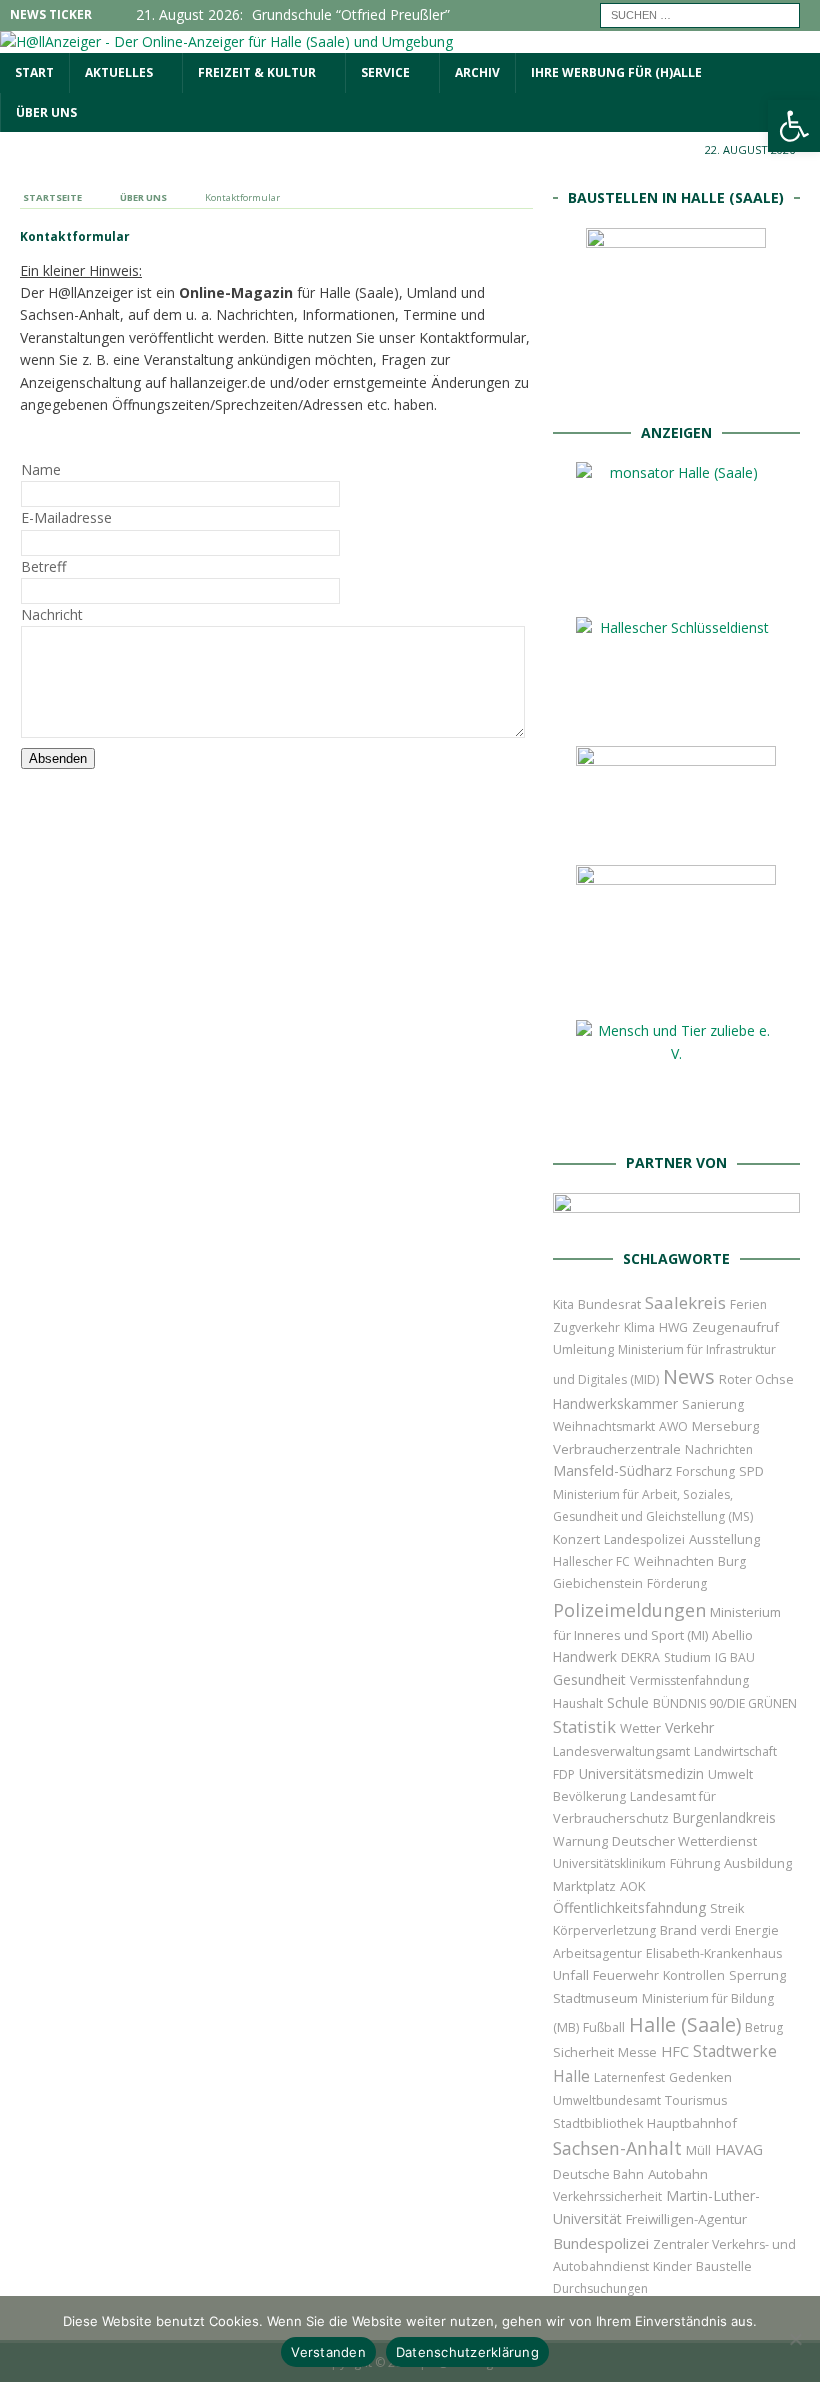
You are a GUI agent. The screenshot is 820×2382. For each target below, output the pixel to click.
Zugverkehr (586, 1327)
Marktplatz (584, 1886)
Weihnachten (674, 1561)
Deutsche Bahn (598, 2174)
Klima (639, 1327)
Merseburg (725, 1426)
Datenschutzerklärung (467, 2352)
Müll (698, 2150)
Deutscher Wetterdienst (684, 1841)
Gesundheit (589, 1679)
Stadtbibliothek (598, 2123)
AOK (633, 1886)
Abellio (732, 1635)
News (689, 1376)
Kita (563, 1304)
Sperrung (757, 1975)
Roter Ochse (756, 1379)
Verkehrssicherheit (607, 2196)
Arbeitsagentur (597, 1953)
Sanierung (713, 1404)
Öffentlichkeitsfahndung (629, 1907)
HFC (675, 2051)
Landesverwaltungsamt (621, 1751)
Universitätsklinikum (609, 1863)
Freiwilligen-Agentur (686, 2219)
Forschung (705, 1471)
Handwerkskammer (615, 1403)
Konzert (576, 1539)
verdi (716, 1930)
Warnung (580, 1841)
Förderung (677, 1583)
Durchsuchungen (600, 2288)
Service (385, 72)
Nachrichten (719, 1449)
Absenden (58, 758)
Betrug (764, 2027)
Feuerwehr (626, 1975)
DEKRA (640, 1657)
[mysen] (676, 988)
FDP (564, 1774)
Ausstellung (724, 1539)
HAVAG (739, 2149)
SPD (751, 1471)
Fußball (604, 2027)
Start (34, 72)
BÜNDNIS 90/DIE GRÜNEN (725, 1703)
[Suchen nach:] (700, 13)
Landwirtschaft (735, 1751)
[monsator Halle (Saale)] (676, 585)
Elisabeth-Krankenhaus (714, 1953)
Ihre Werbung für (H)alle (616, 72)
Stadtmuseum (595, 1998)
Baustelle (724, 2266)
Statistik (584, 1726)
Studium (687, 1657)
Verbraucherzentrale (617, 1449)
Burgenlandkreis (724, 1817)
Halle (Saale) (685, 2024)
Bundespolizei (601, 2243)
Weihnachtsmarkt (604, 1426)
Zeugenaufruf (735, 1327)
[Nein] (795, 2339)
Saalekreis (685, 1302)
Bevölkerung (589, 1796)
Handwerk (585, 1657)
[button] (794, 126)
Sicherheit (583, 2052)
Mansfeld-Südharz (612, 1470)
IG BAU (735, 1657)
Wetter (640, 1728)
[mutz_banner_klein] (676, 1216)
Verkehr (689, 1727)
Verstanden (328, 2352)
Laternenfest (629, 2077)
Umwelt (730, 1774)
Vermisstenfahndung (689, 1680)
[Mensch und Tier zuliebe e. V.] (676, 1120)
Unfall (571, 1975)
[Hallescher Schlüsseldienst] (676, 714)
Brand (678, 1930)
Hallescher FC (591, 1561)
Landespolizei (644, 1539)
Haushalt (578, 1703)
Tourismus (696, 2100)
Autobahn (678, 2174)
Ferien (748, 1304)
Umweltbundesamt (607, 2100)
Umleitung (583, 1349)
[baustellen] (676, 389)
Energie (757, 1930)
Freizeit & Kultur (257, 72)
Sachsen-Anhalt (617, 2148)
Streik (727, 1908)
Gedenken (700, 2077)
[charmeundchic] (676, 833)
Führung (695, 1863)
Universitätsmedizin (641, 1773)
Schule (628, 1702)
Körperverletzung (604, 1930)
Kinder (672, 2266)
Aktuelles (119, 72)
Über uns (46, 112)
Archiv (477, 72)
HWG (673, 1327)
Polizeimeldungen (629, 1609)
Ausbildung (758, 1863)
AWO (673, 1426)
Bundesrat (609, 1304)
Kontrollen (694, 1975)
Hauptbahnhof (692, 2123)
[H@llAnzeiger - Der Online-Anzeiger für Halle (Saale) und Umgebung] (226, 41)
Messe (637, 2052)
